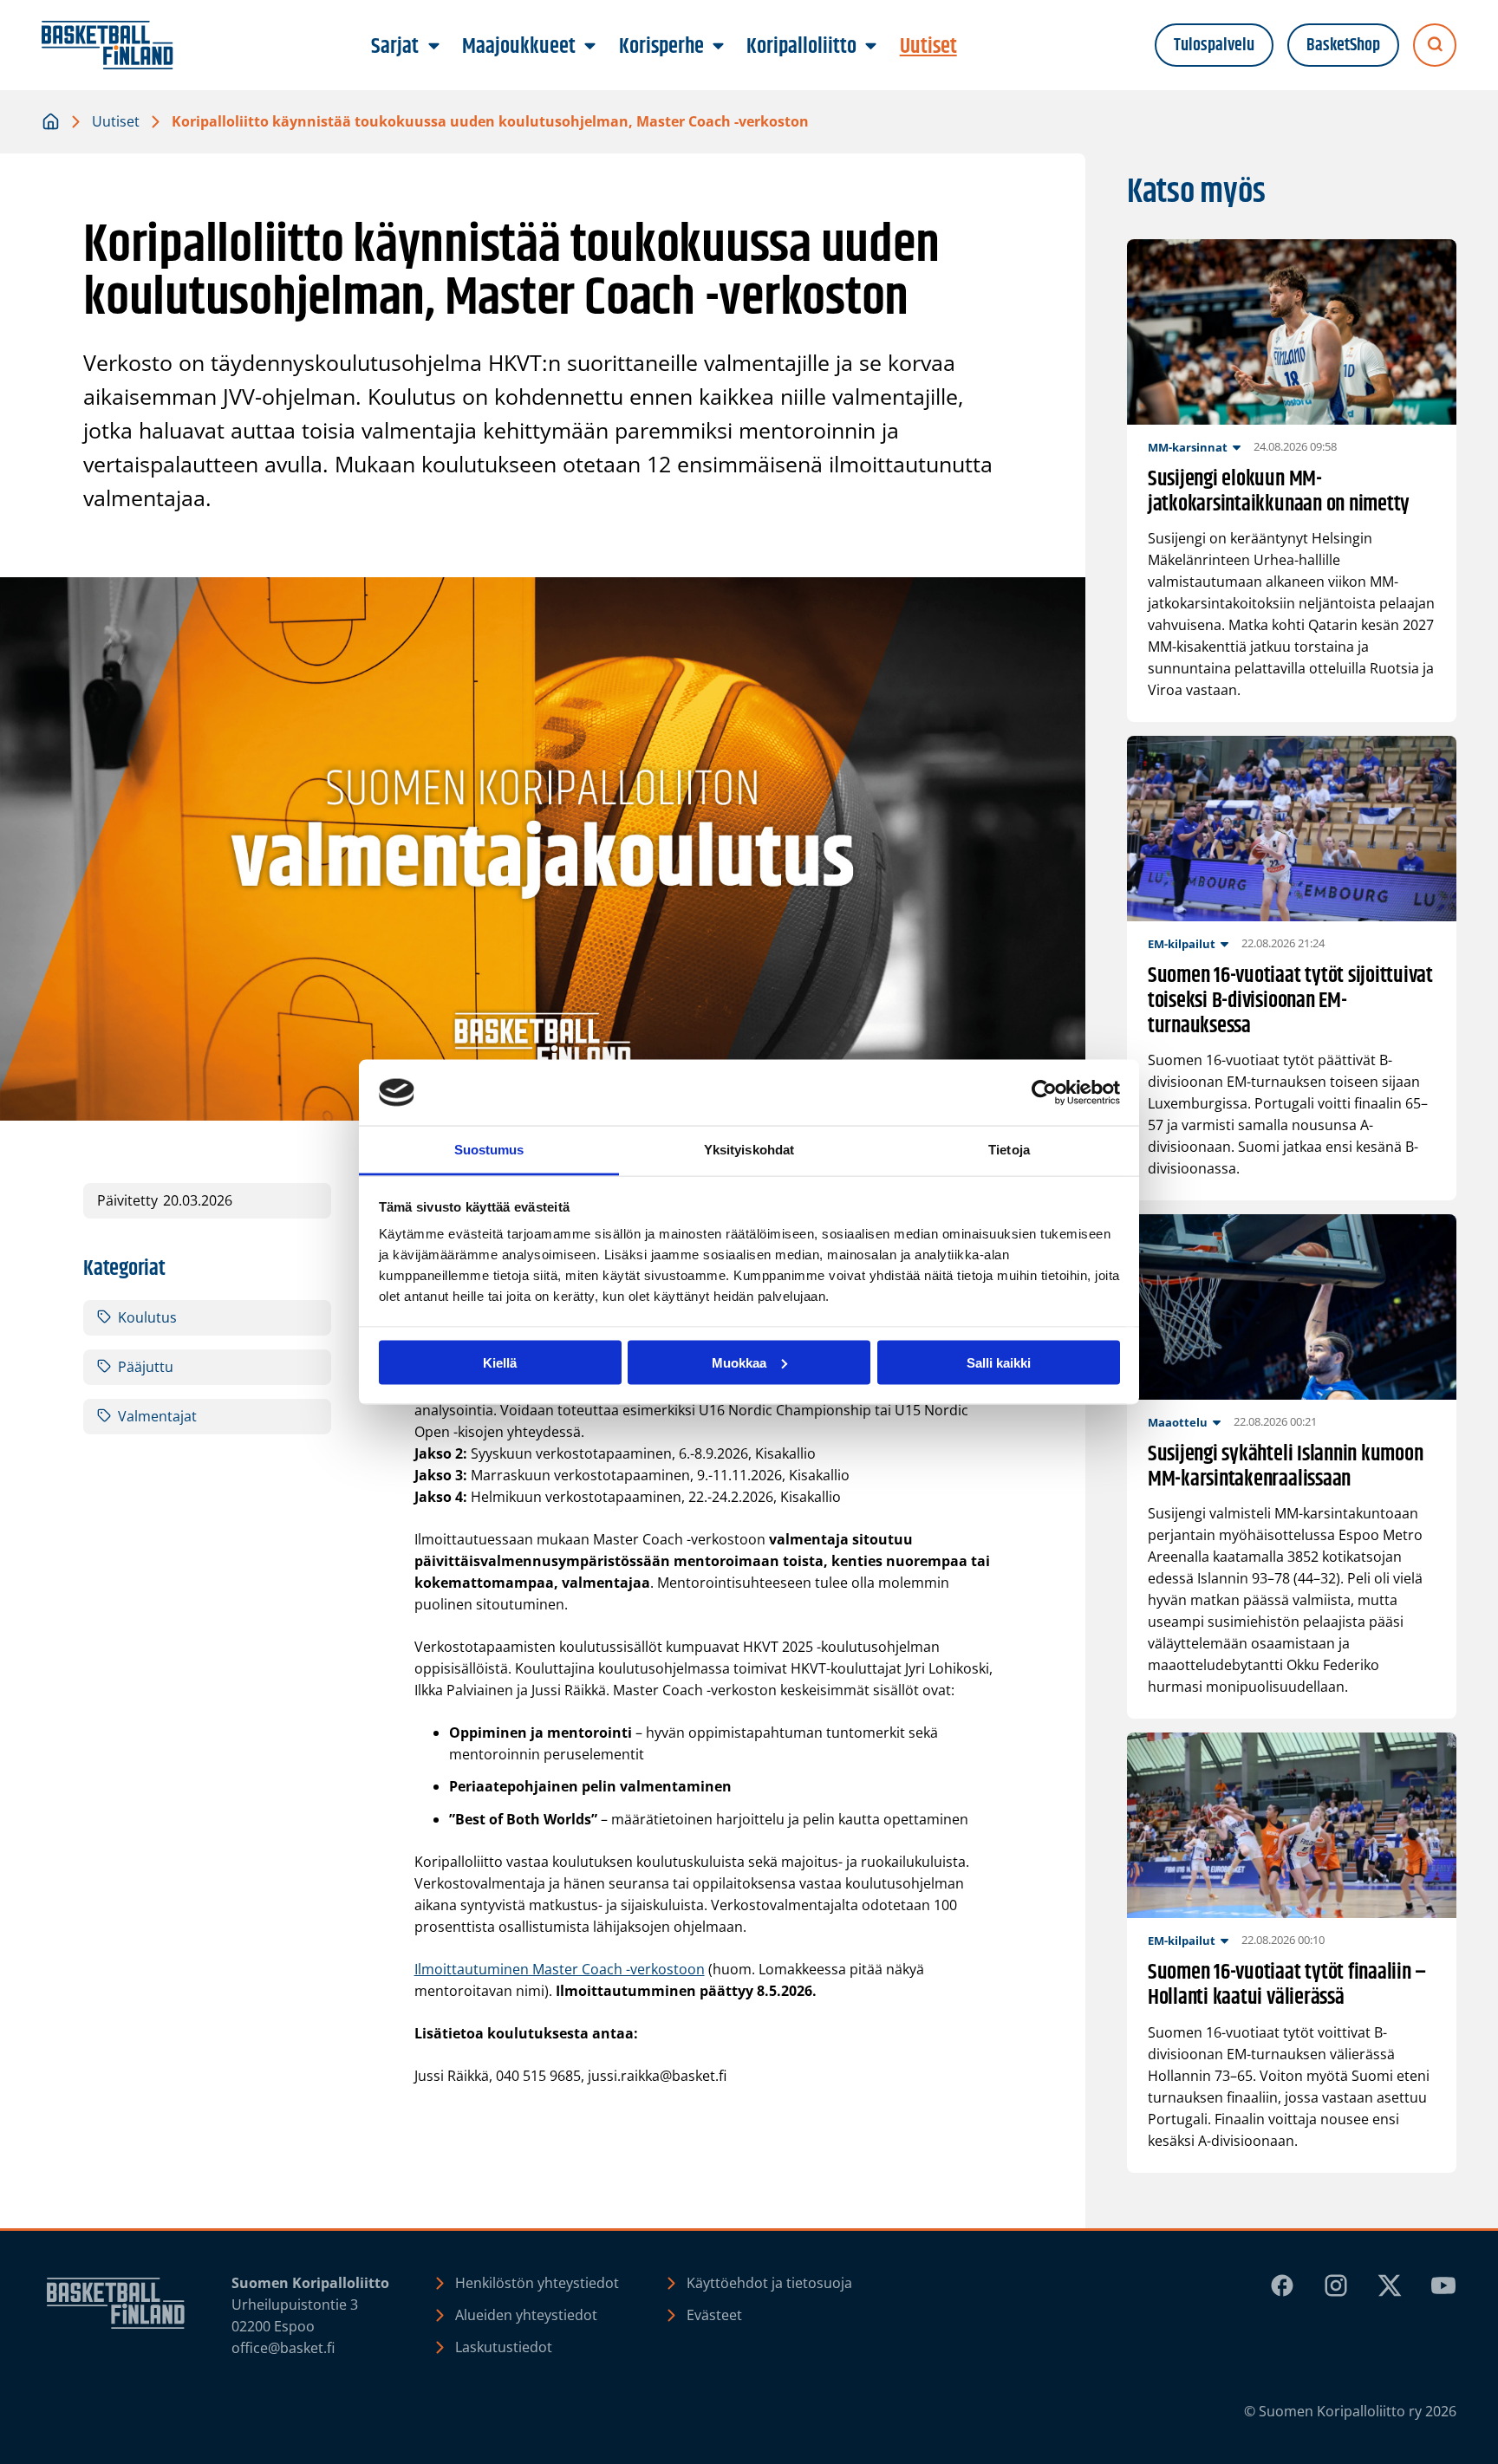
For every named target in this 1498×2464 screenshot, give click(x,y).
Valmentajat (157, 1416)
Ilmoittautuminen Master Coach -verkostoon (560, 1969)
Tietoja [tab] (1009, 1150)
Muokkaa (739, 1362)
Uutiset (116, 121)
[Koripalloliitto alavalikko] (871, 47)
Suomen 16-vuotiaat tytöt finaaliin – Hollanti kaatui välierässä (1287, 1986)
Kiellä (500, 1362)
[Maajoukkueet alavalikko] (590, 47)
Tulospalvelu (1214, 46)
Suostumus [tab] (489, 1150)
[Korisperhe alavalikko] (718, 47)
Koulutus (147, 1317)
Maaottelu (1178, 1422)
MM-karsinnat (1188, 447)
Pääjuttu (146, 1367)
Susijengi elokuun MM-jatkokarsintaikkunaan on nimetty (1279, 492)
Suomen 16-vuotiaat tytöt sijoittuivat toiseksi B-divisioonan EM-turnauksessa (1290, 1001)
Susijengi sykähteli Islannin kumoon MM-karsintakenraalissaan (1286, 1467)
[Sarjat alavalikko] (433, 47)
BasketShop (1343, 46)
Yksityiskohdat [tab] (749, 1150)
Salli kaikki (999, 1362)
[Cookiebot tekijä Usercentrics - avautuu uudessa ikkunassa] (1044, 1093)
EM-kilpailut (1182, 944)
